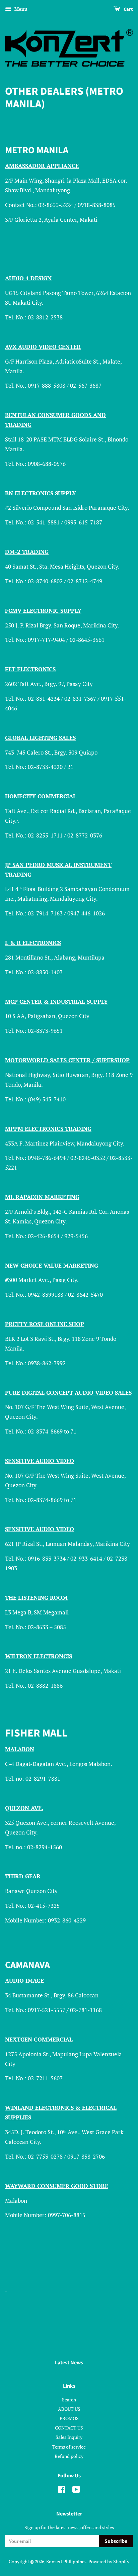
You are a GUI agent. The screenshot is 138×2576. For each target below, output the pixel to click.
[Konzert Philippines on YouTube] (76, 2491)
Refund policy (69, 2456)
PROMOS (69, 2418)
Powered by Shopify (109, 2561)
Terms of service (69, 2447)
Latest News (69, 2363)
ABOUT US (69, 2409)
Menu (20, 9)
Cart (128, 9)
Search (69, 2400)
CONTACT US (69, 2428)
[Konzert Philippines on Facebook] (62, 2491)
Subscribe (116, 2541)
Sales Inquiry (69, 2437)
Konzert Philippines (66, 2561)
